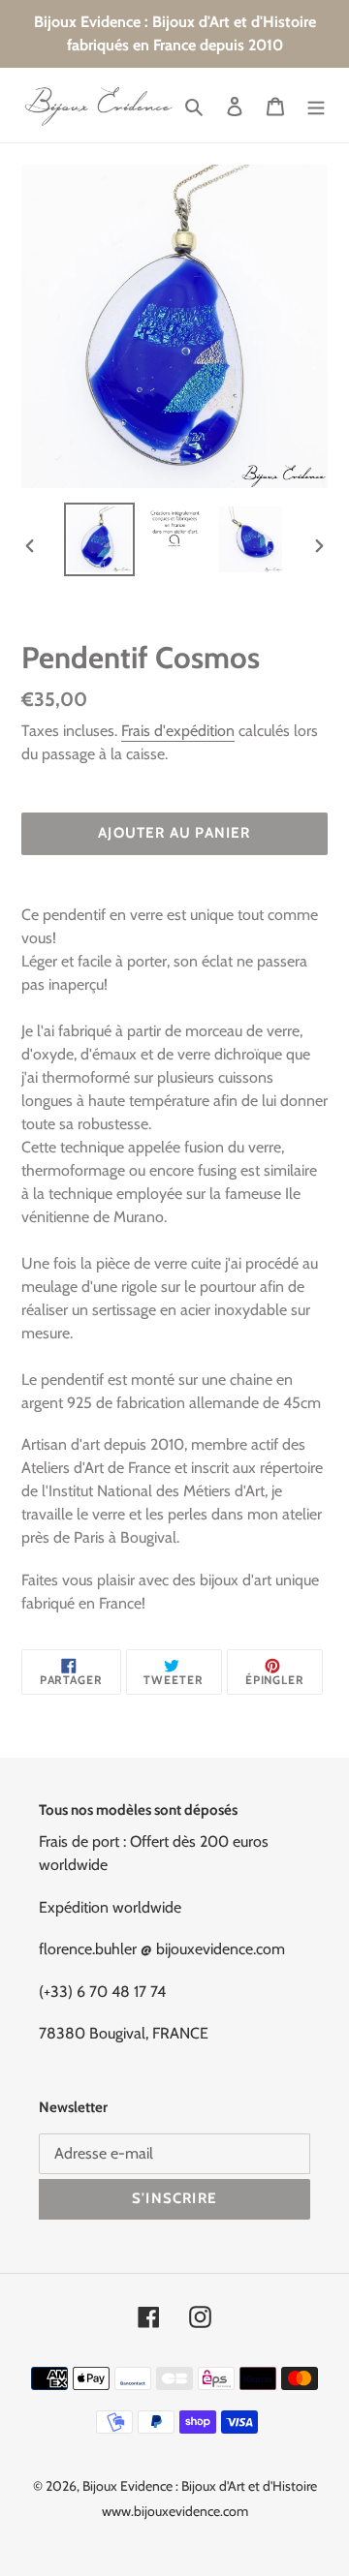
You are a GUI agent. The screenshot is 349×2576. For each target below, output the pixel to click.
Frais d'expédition (178, 731)
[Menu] (316, 106)
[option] (99, 540)
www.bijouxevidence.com (175, 2511)
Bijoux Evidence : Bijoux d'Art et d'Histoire (200, 2486)
